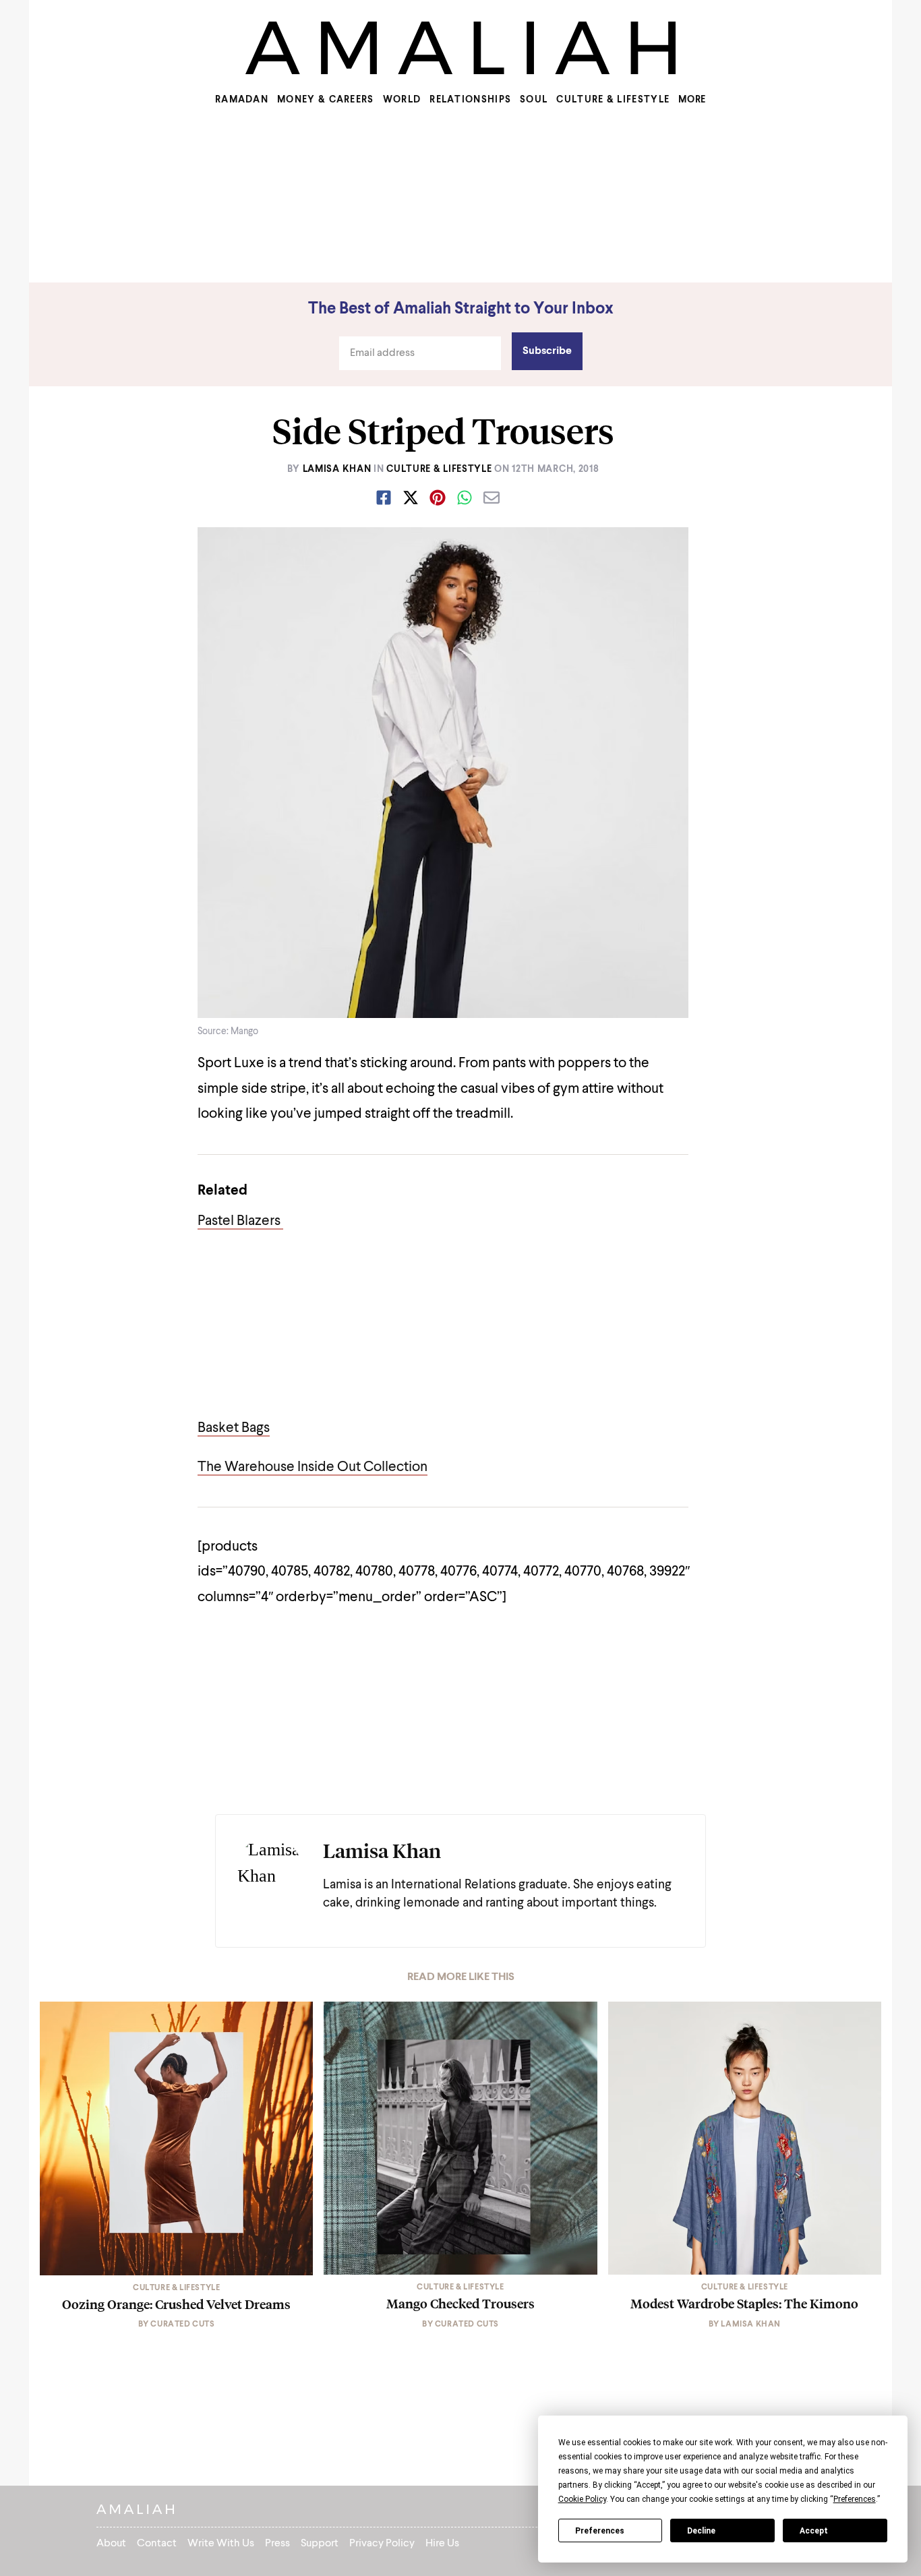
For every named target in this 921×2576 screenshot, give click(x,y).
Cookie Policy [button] (582, 2499)
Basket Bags (234, 1428)
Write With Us (221, 2544)
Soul (534, 100)
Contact (157, 2544)
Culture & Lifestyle (613, 100)
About (111, 2544)
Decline (701, 2531)
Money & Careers (326, 100)
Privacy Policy (382, 2544)
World (402, 100)
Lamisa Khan (337, 469)
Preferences (600, 2531)
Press (277, 2544)
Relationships (470, 100)
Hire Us (442, 2544)
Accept (814, 2531)
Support (320, 2544)
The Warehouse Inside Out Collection (313, 1467)
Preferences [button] (855, 2499)
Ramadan (242, 100)
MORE (692, 100)
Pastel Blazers (240, 1221)
